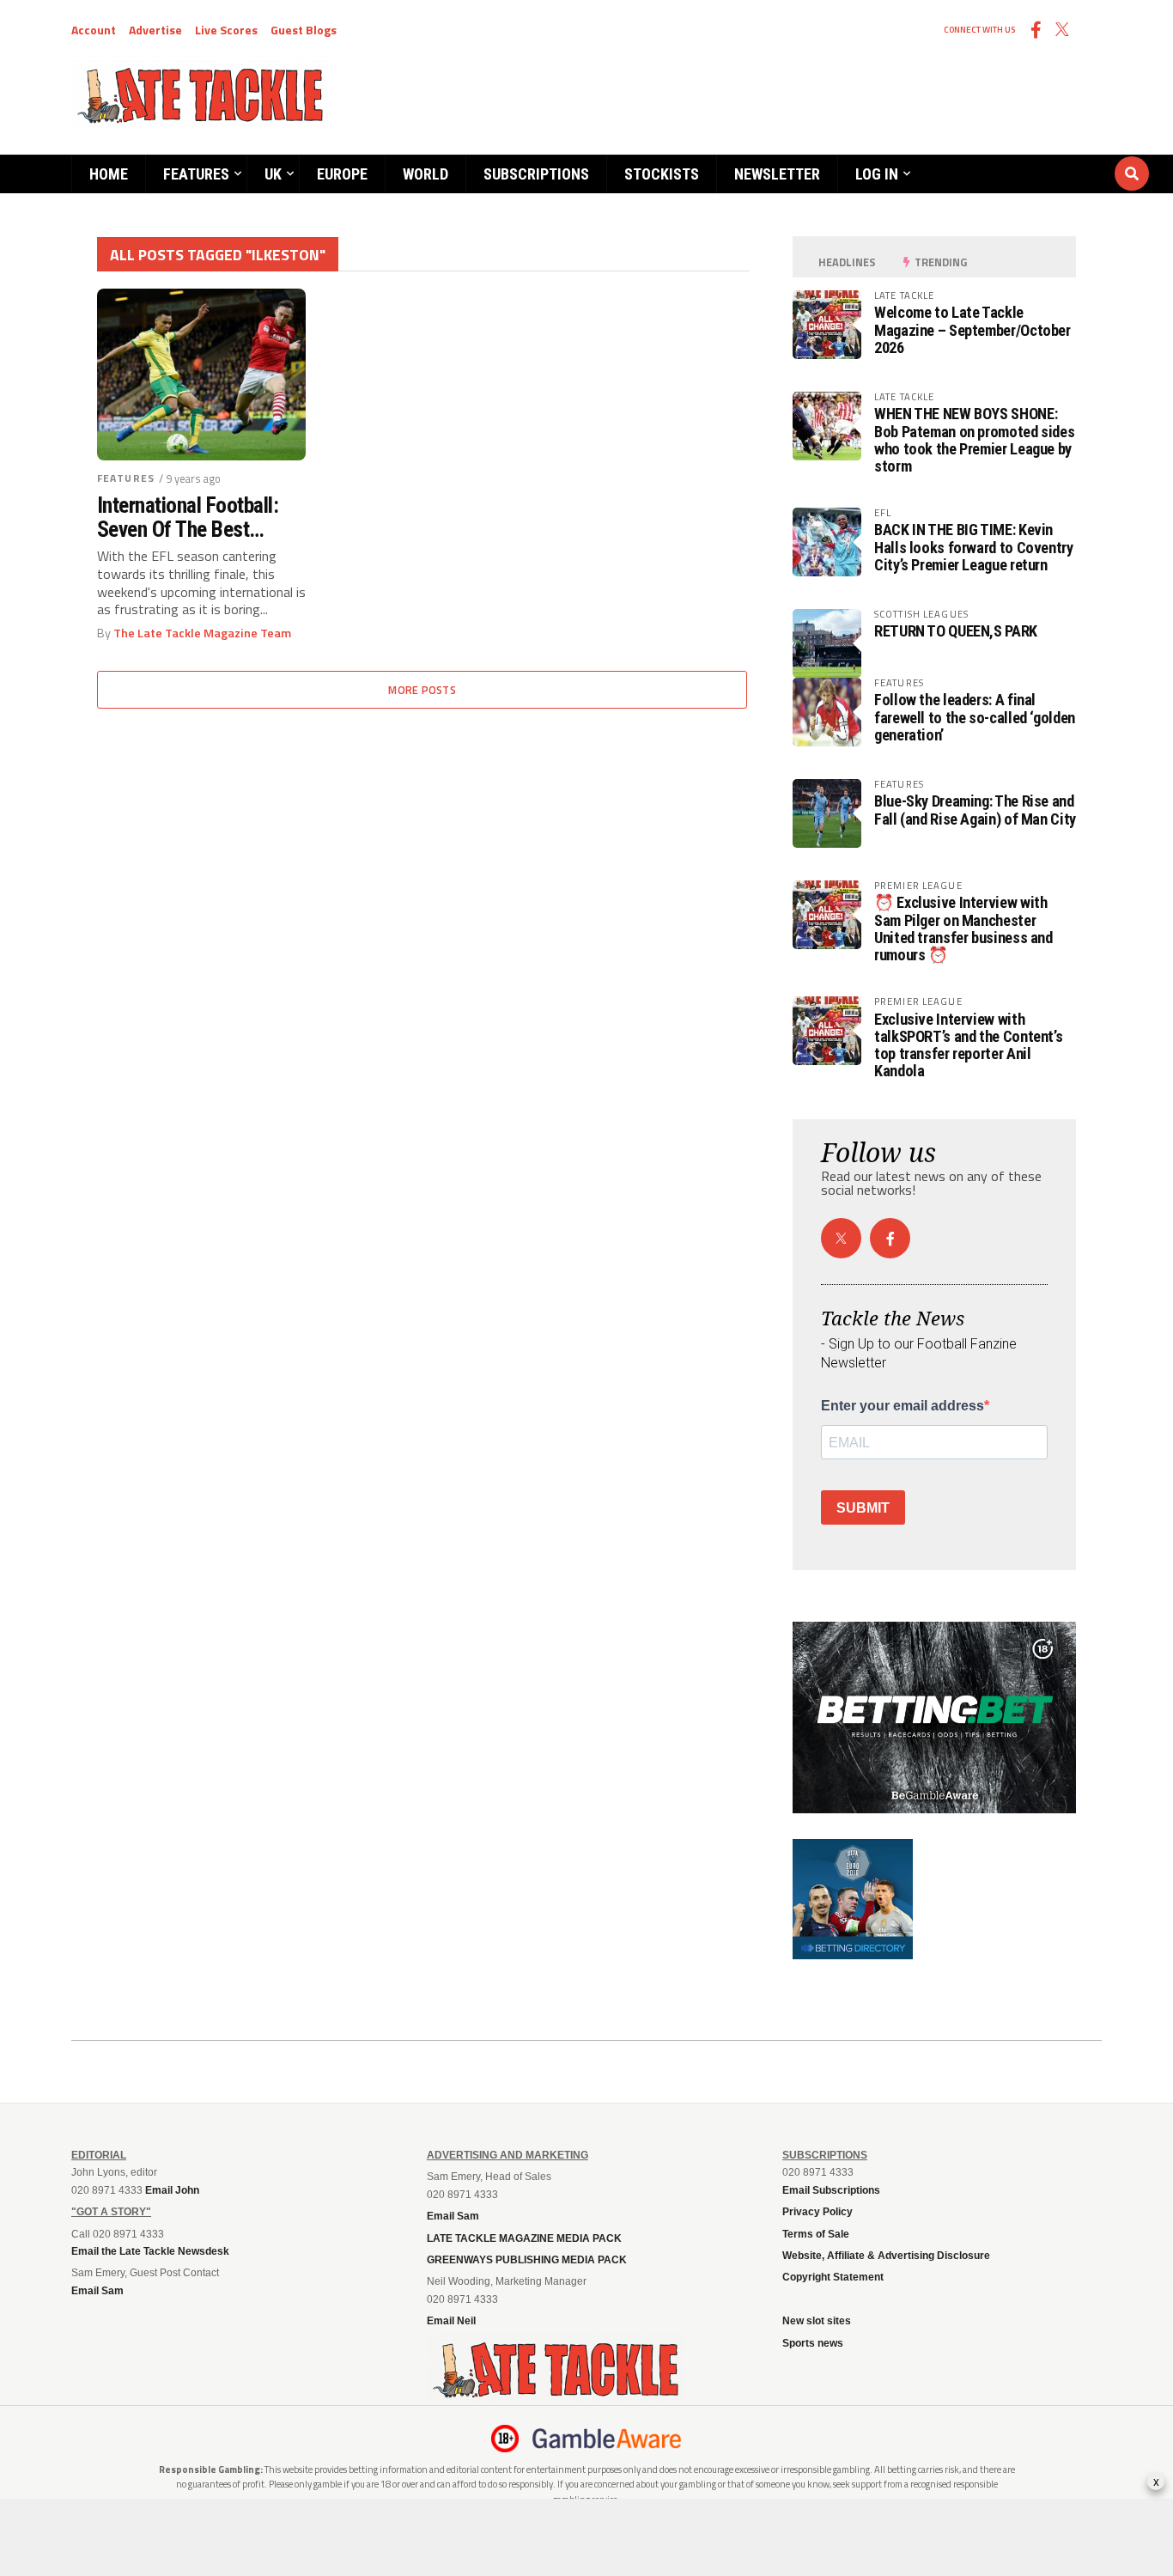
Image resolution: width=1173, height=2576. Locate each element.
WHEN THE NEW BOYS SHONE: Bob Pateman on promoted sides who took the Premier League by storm (974, 440)
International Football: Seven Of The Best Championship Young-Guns (188, 517)
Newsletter (777, 174)
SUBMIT (863, 1508)
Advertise (155, 30)
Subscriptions (536, 174)
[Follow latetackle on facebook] (890, 1238)
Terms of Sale (816, 2234)
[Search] (1029, 157)
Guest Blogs (304, 30)
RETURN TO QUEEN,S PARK (956, 631)
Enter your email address (903, 1406)
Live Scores (226, 30)
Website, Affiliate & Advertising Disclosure (886, 2256)
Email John (172, 2190)
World (425, 174)
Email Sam (453, 2216)
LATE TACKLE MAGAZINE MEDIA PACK (524, 2238)
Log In (877, 174)
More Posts (422, 690)
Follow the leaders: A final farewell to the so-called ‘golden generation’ (975, 717)
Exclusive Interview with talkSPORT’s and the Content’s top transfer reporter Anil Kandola (968, 1045)
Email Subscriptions (831, 2190)
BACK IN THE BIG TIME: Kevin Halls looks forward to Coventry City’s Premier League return (974, 547)
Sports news (813, 2343)
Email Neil (451, 2321)
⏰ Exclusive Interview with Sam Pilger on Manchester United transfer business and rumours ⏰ (963, 929)
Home (109, 174)
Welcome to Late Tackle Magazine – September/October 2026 (972, 329)
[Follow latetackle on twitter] (841, 1238)
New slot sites (817, 2321)
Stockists (662, 174)
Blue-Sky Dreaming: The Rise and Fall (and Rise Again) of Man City (975, 810)
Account (94, 30)
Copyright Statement (833, 2277)
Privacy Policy (817, 2212)
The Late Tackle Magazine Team (202, 633)
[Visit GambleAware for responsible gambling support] (607, 2439)
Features (196, 174)
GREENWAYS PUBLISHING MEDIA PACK (527, 2260)
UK (273, 174)
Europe (342, 174)
